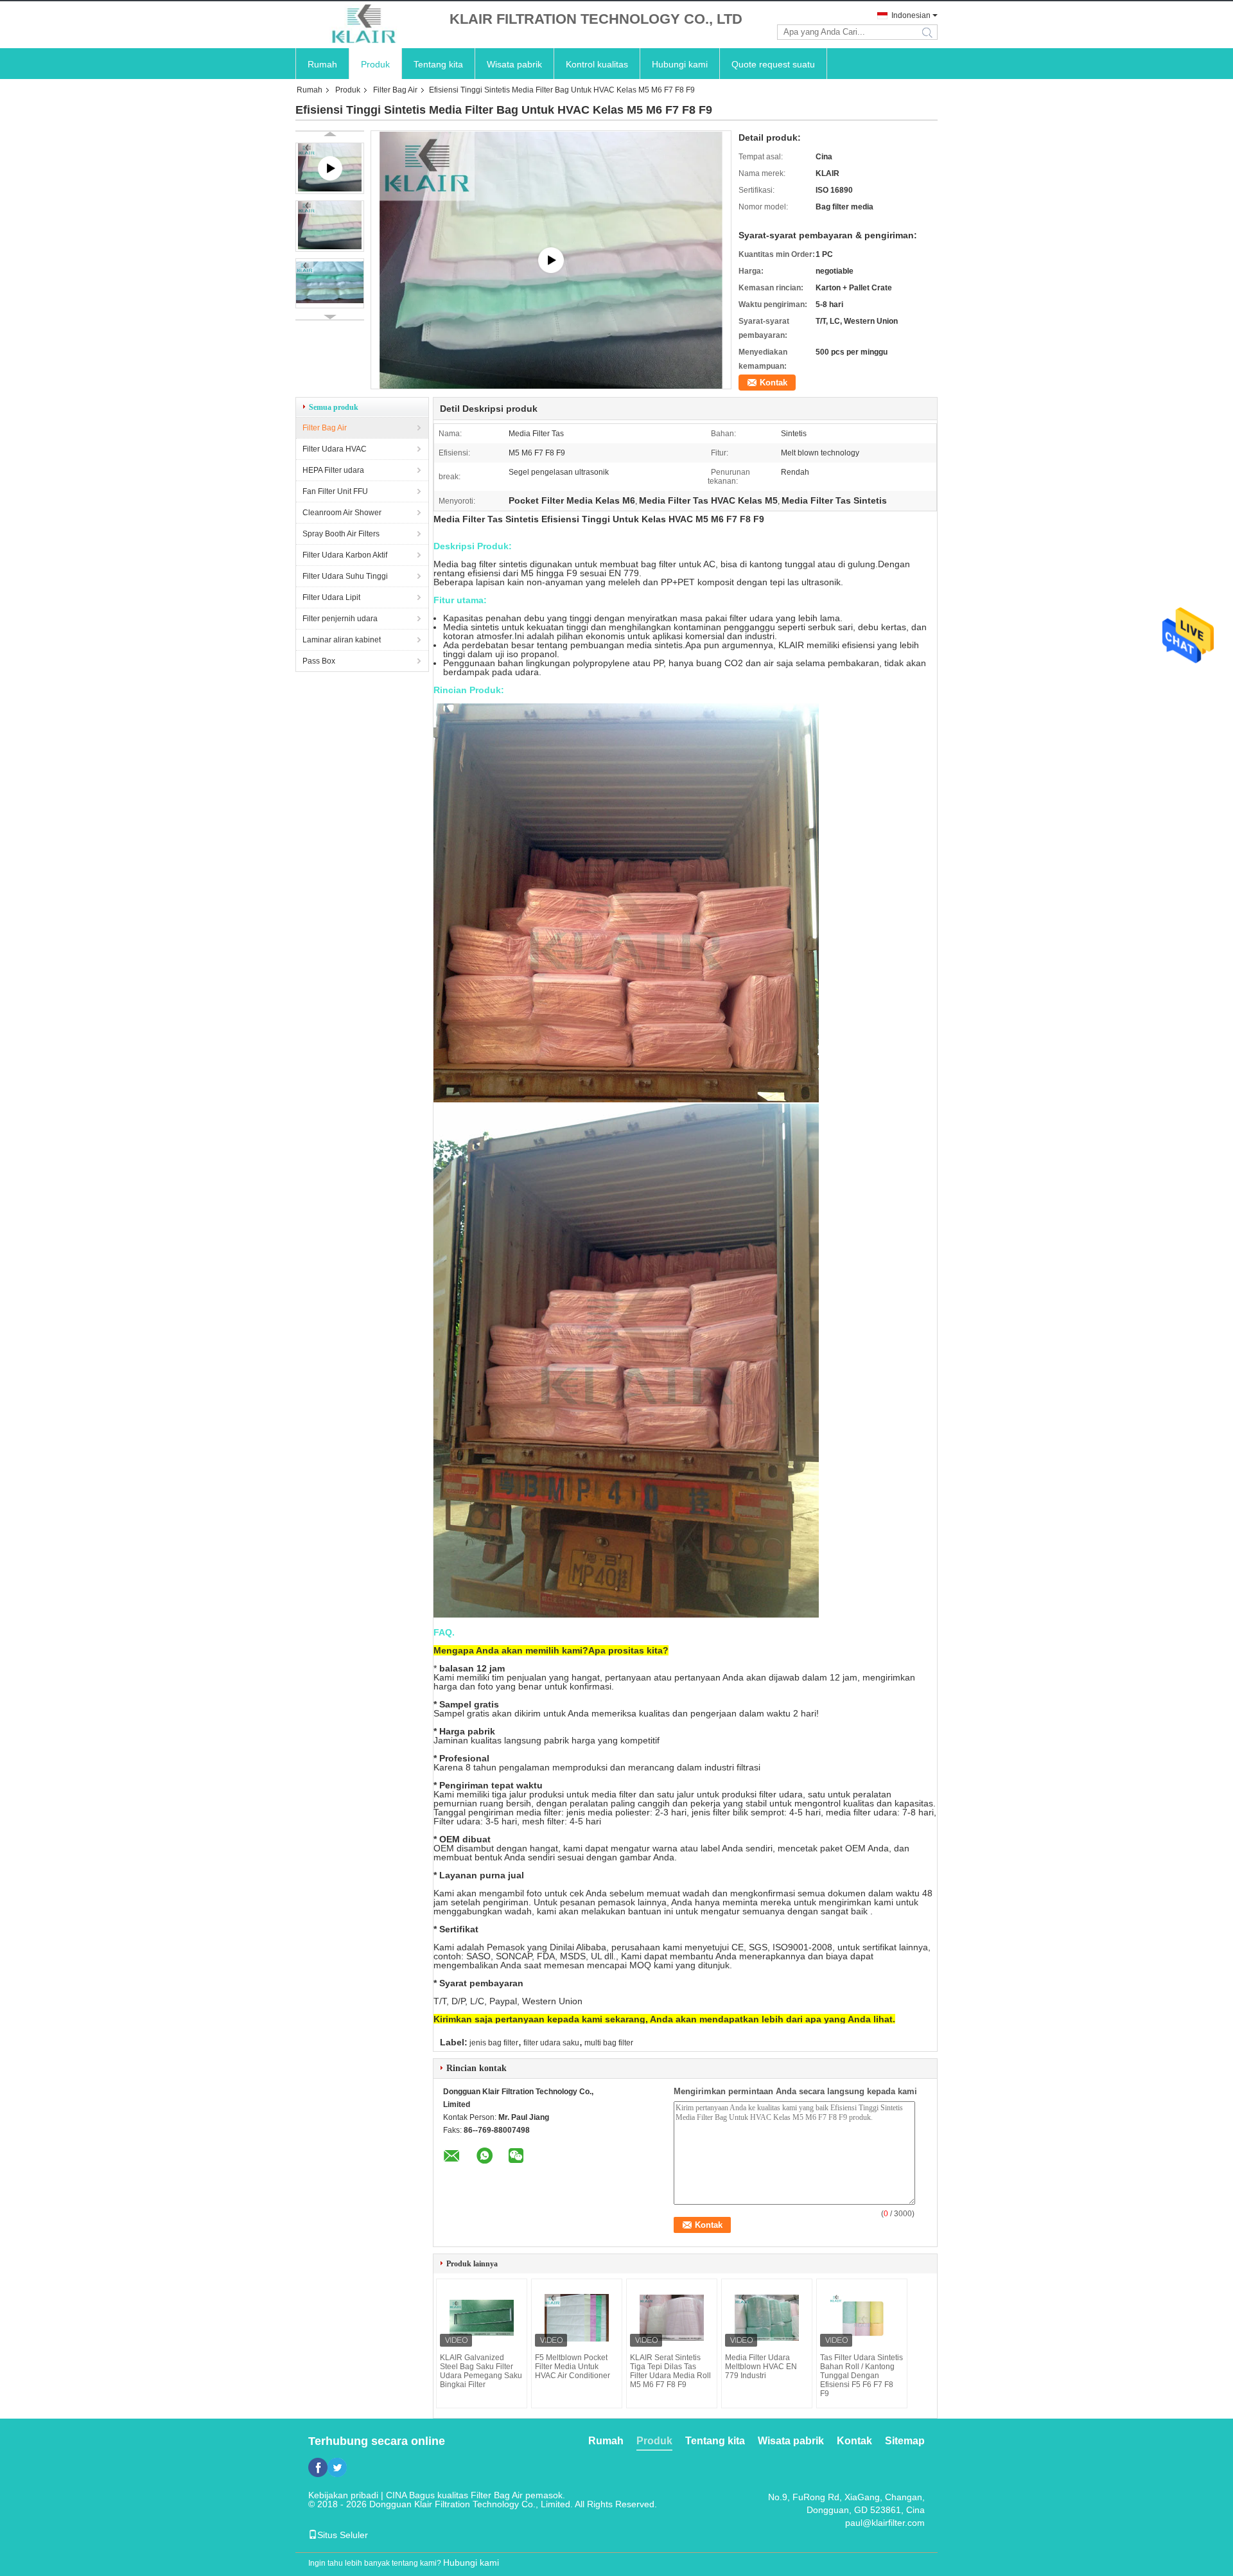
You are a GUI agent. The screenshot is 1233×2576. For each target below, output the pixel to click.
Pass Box (319, 661)
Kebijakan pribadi (343, 2495)
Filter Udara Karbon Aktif (345, 555)
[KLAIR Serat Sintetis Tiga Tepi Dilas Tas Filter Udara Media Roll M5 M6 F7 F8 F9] (672, 2318)
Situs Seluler (343, 2535)
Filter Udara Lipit (331, 597)
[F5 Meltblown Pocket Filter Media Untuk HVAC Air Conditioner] (577, 2318)
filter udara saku (551, 2043)
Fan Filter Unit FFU (335, 491)
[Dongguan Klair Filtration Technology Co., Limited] (366, 25)
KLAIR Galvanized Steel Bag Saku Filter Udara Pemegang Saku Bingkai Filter (481, 2371)
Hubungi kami (680, 64)
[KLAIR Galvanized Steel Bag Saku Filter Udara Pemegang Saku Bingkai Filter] (482, 2318)
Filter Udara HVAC (335, 449)
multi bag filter (609, 2043)
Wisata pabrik (514, 64)
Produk (375, 64)
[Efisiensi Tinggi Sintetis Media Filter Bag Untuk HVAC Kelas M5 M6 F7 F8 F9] (330, 226)
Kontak (774, 383)
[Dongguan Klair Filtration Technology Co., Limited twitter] (337, 2467)
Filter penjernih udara (340, 619)
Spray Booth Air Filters (341, 534)
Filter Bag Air (395, 90)
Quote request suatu (773, 64)
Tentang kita (438, 64)
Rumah (322, 64)
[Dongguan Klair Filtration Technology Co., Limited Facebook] (318, 2467)
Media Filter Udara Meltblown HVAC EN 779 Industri (761, 2367)
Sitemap (905, 2441)
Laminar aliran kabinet (342, 640)
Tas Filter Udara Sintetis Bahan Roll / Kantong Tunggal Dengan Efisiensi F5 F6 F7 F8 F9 (861, 2376)
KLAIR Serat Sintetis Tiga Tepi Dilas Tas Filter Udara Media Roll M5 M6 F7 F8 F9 (670, 2371)
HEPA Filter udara (333, 470)
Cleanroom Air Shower (342, 513)
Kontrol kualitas (597, 64)
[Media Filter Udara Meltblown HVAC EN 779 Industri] (767, 2318)
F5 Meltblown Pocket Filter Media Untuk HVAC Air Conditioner (573, 2367)
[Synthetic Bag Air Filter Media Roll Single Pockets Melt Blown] (551, 260)
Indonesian (911, 15)
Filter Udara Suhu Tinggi (345, 576)
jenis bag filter (494, 2043)
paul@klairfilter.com (885, 2523)
